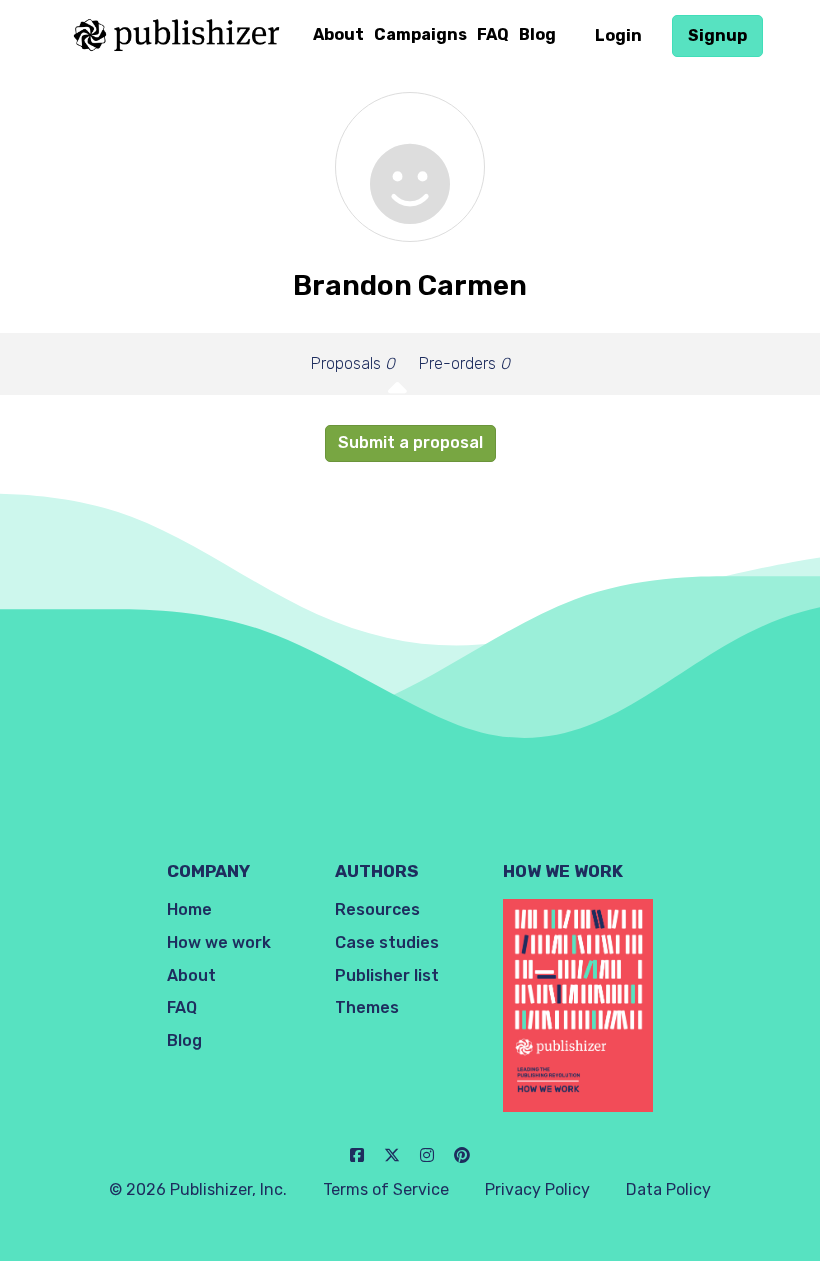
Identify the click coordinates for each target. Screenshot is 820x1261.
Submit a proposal (410, 442)
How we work (219, 942)
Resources (377, 909)
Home (189, 909)
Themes (367, 1007)
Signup (717, 35)
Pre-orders (464, 363)
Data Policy (668, 1189)
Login (618, 35)
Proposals (353, 363)
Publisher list (387, 975)
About (338, 34)
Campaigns (420, 34)
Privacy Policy (537, 1189)
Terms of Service (386, 1189)
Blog (537, 34)
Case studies (387, 942)
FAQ (493, 34)
